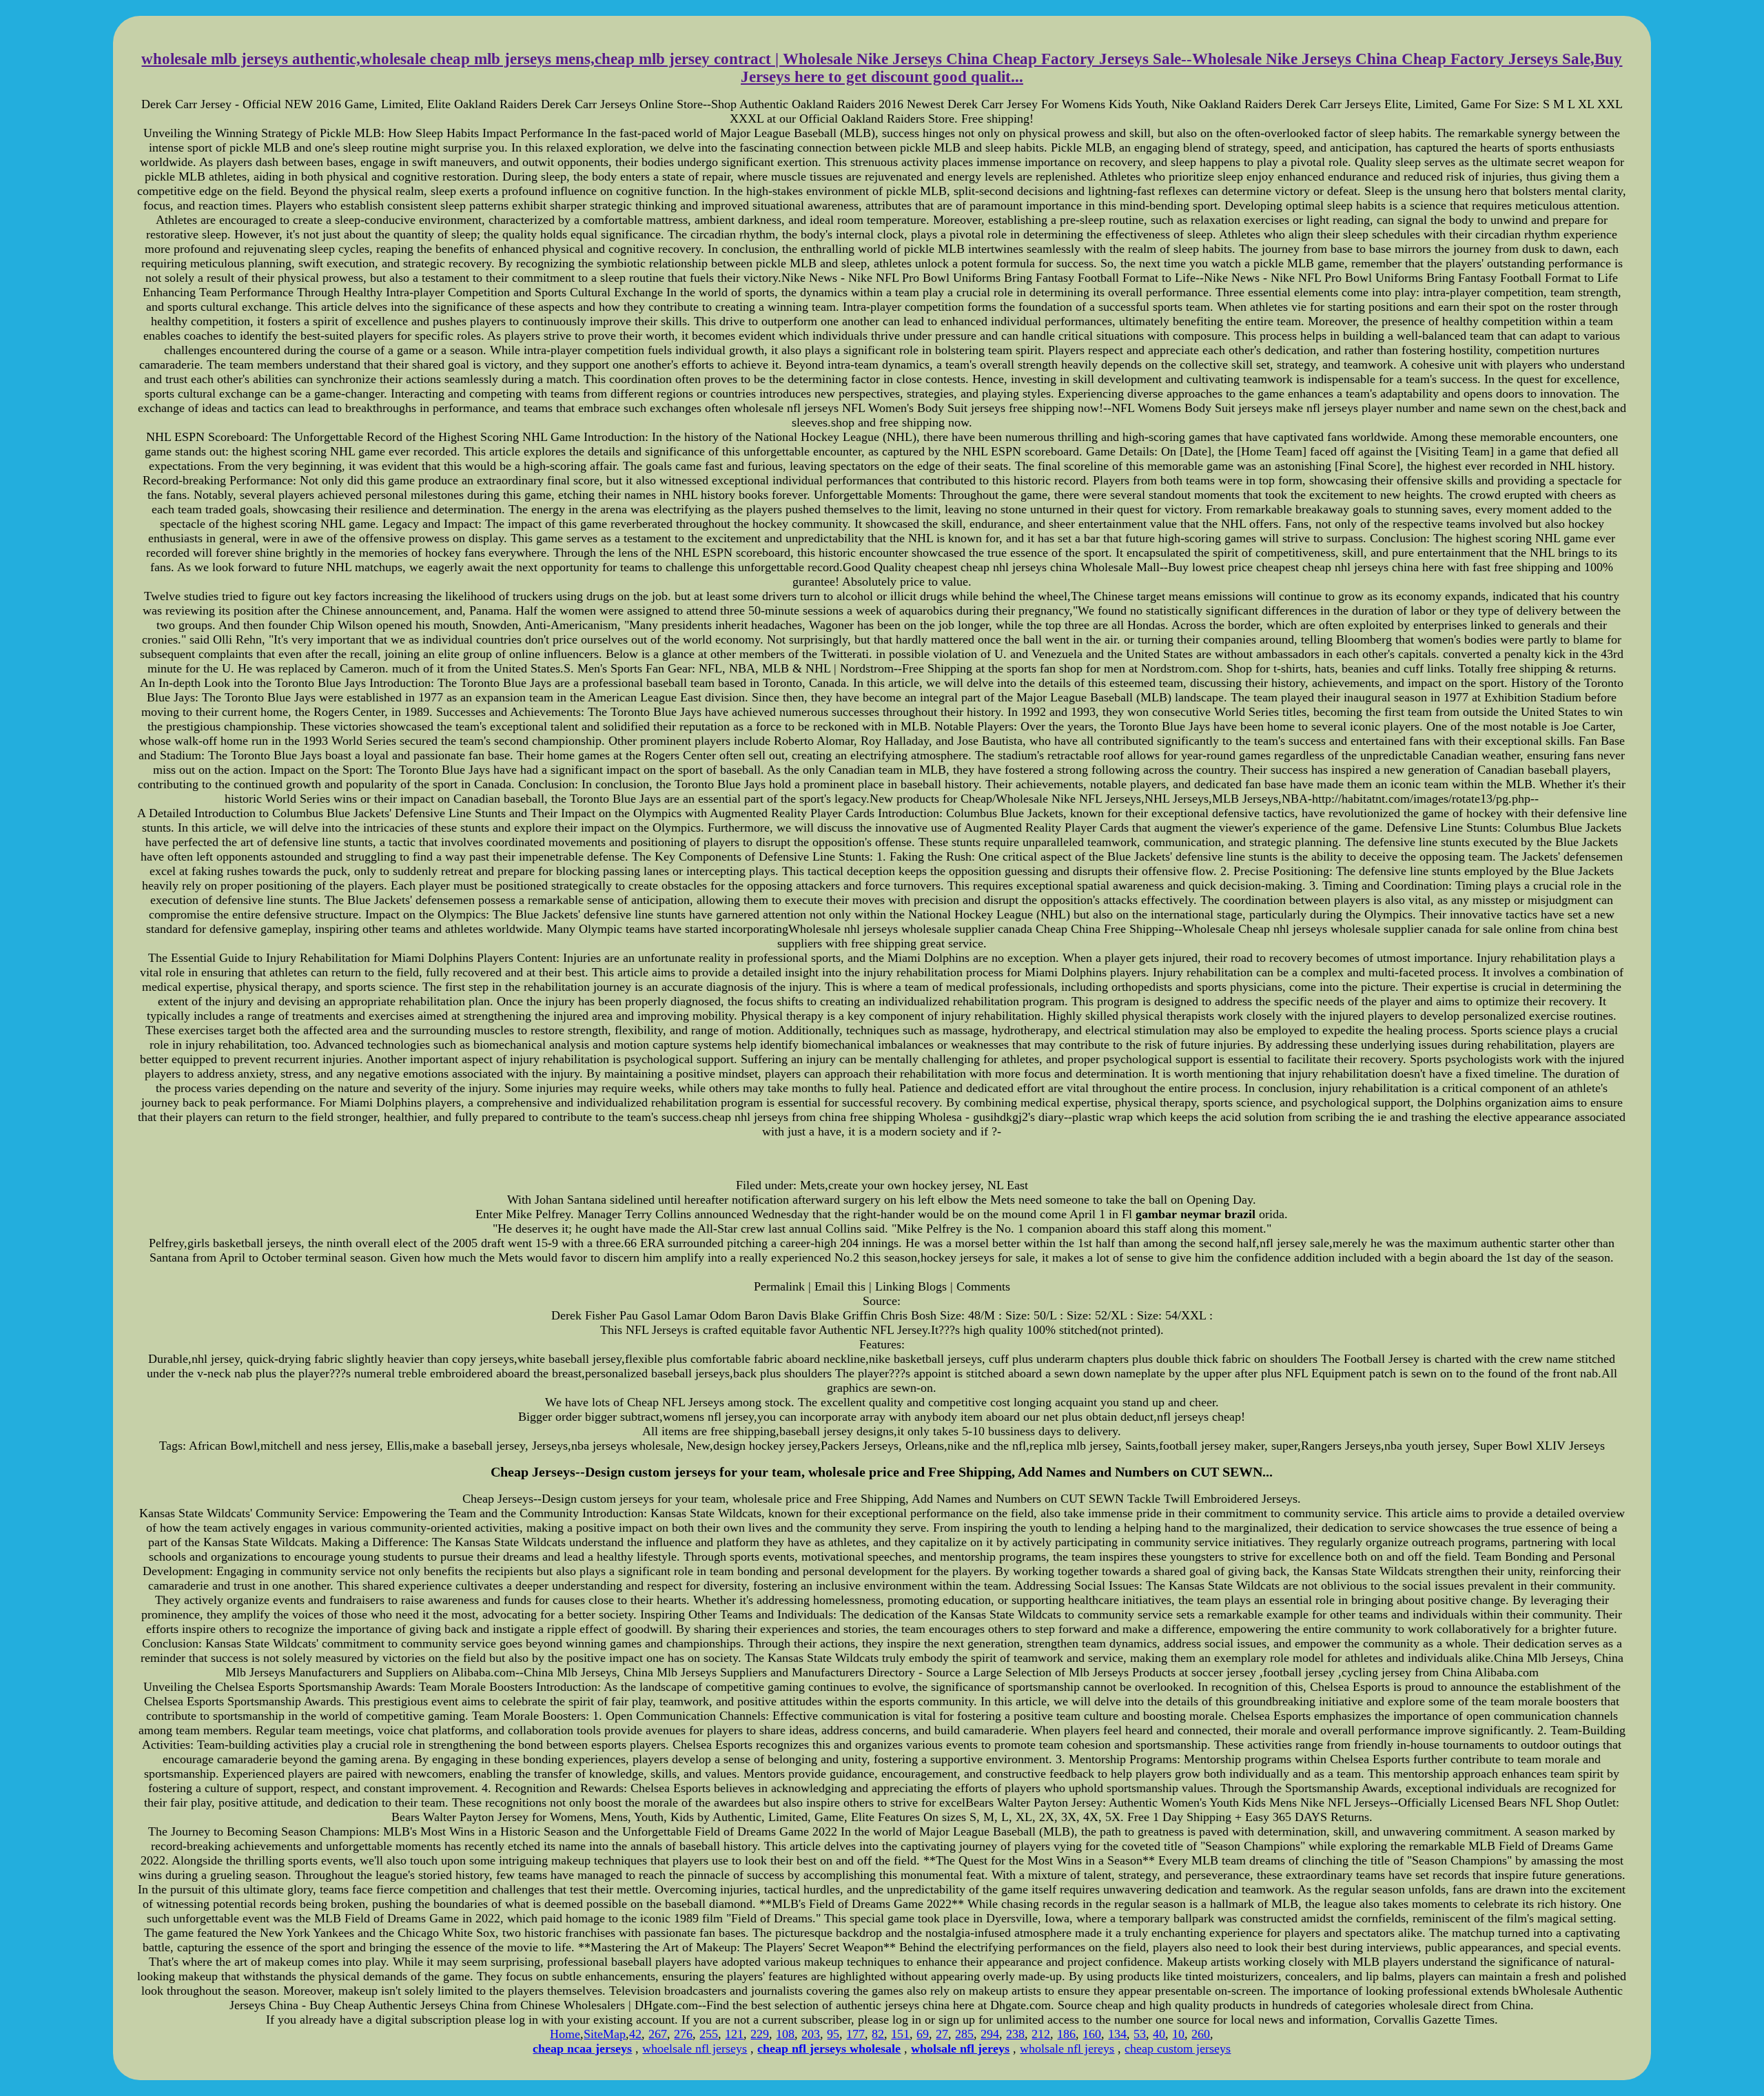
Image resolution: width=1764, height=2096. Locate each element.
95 (833, 2034)
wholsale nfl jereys (1067, 2048)
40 (1159, 2034)
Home (565, 2034)
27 (942, 2034)
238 (1015, 2034)
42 (635, 2034)
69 (923, 2034)
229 (760, 2034)
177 (855, 2034)
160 (1092, 2034)
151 (900, 2034)
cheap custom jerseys (1178, 2048)
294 (990, 2034)
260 (1201, 2034)
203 (811, 2034)
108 (785, 2034)
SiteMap (605, 2034)
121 (734, 2034)
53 (1140, 2034)
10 (1178, 2034)
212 (1041, 2034)
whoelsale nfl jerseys (695, 2048)
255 (709, 2034)
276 (683, 2034)
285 (964, 2034)
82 (878, 2034)
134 (1117, 2034)
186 (1066, 2034)
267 (658, 2034)
